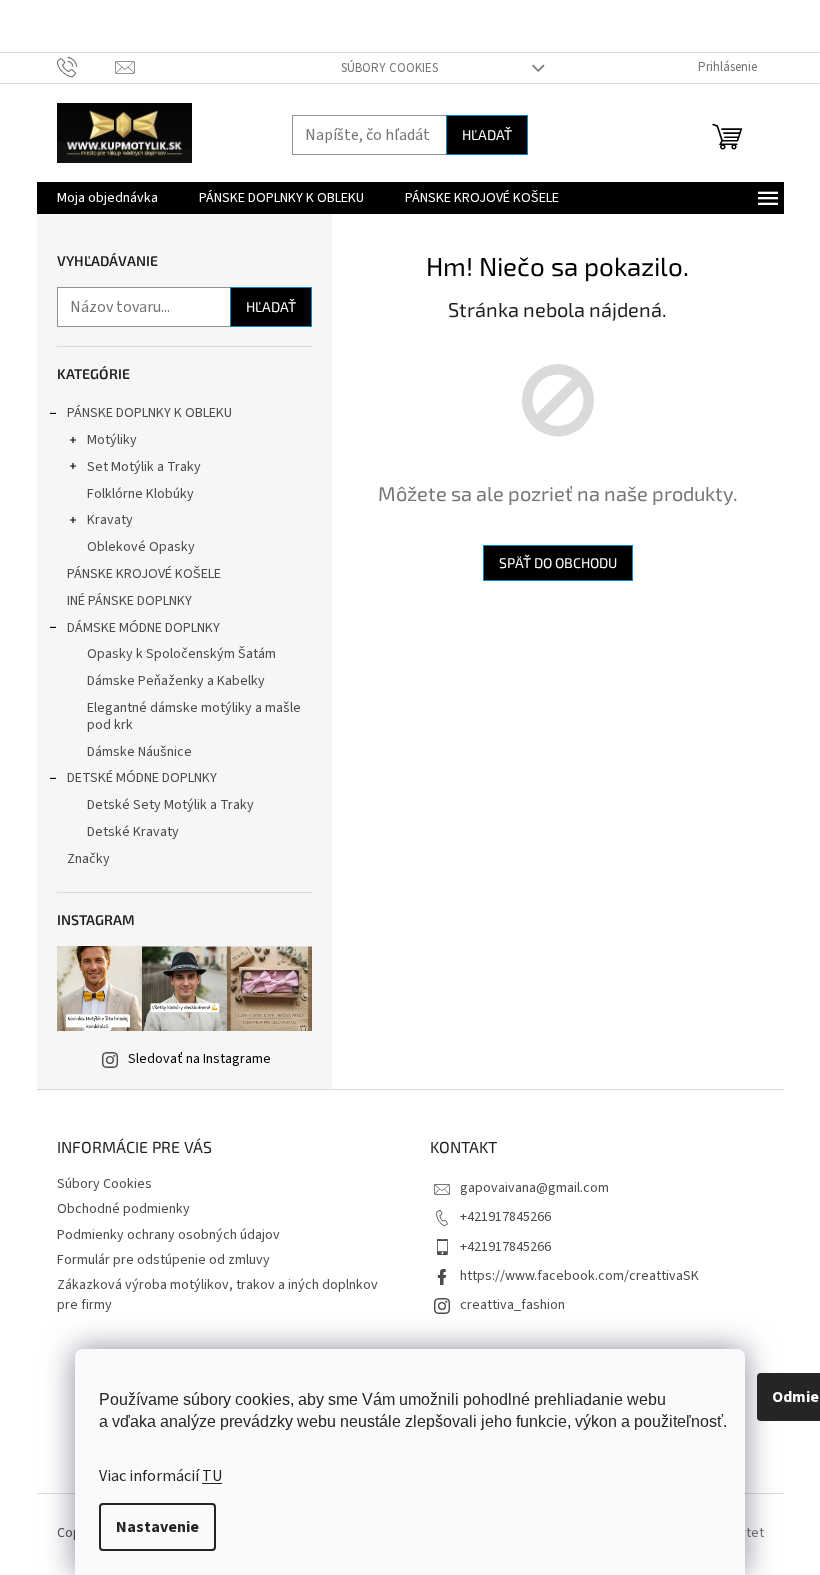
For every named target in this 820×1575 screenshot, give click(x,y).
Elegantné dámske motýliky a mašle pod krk (194, 716)
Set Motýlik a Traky (144, 467)
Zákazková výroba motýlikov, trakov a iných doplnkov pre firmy (217, 1294)
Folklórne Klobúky (140, 494)
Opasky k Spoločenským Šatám (181, 654)
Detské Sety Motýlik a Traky (170, 805)
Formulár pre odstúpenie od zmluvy (163, 1260)
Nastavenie (157, 1527)
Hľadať (487, 134)
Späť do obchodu (558, 562)
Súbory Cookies (389, 68)
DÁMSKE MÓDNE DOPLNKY (143, 628)
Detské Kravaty (133, 832)
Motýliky (112, 440)
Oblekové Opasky (141, 547)
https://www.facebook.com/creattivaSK (579, 1276)
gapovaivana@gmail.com (534, 1188)
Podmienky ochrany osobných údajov (168, 1235)
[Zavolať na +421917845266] (86, 67)
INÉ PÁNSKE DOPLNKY (129, 601)
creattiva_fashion (512, 1305)
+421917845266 (505, 1217)
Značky (88, 859)
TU (212, 1476)
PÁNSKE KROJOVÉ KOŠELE (144, 574)
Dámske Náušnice (139, 752)
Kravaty (110, 520)
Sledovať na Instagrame (199, 1059)
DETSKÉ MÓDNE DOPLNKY (142, 778)
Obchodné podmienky (123, 1209)
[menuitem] (107, 198)
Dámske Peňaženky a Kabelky (176, 681)
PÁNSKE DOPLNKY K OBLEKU (149, 413)
